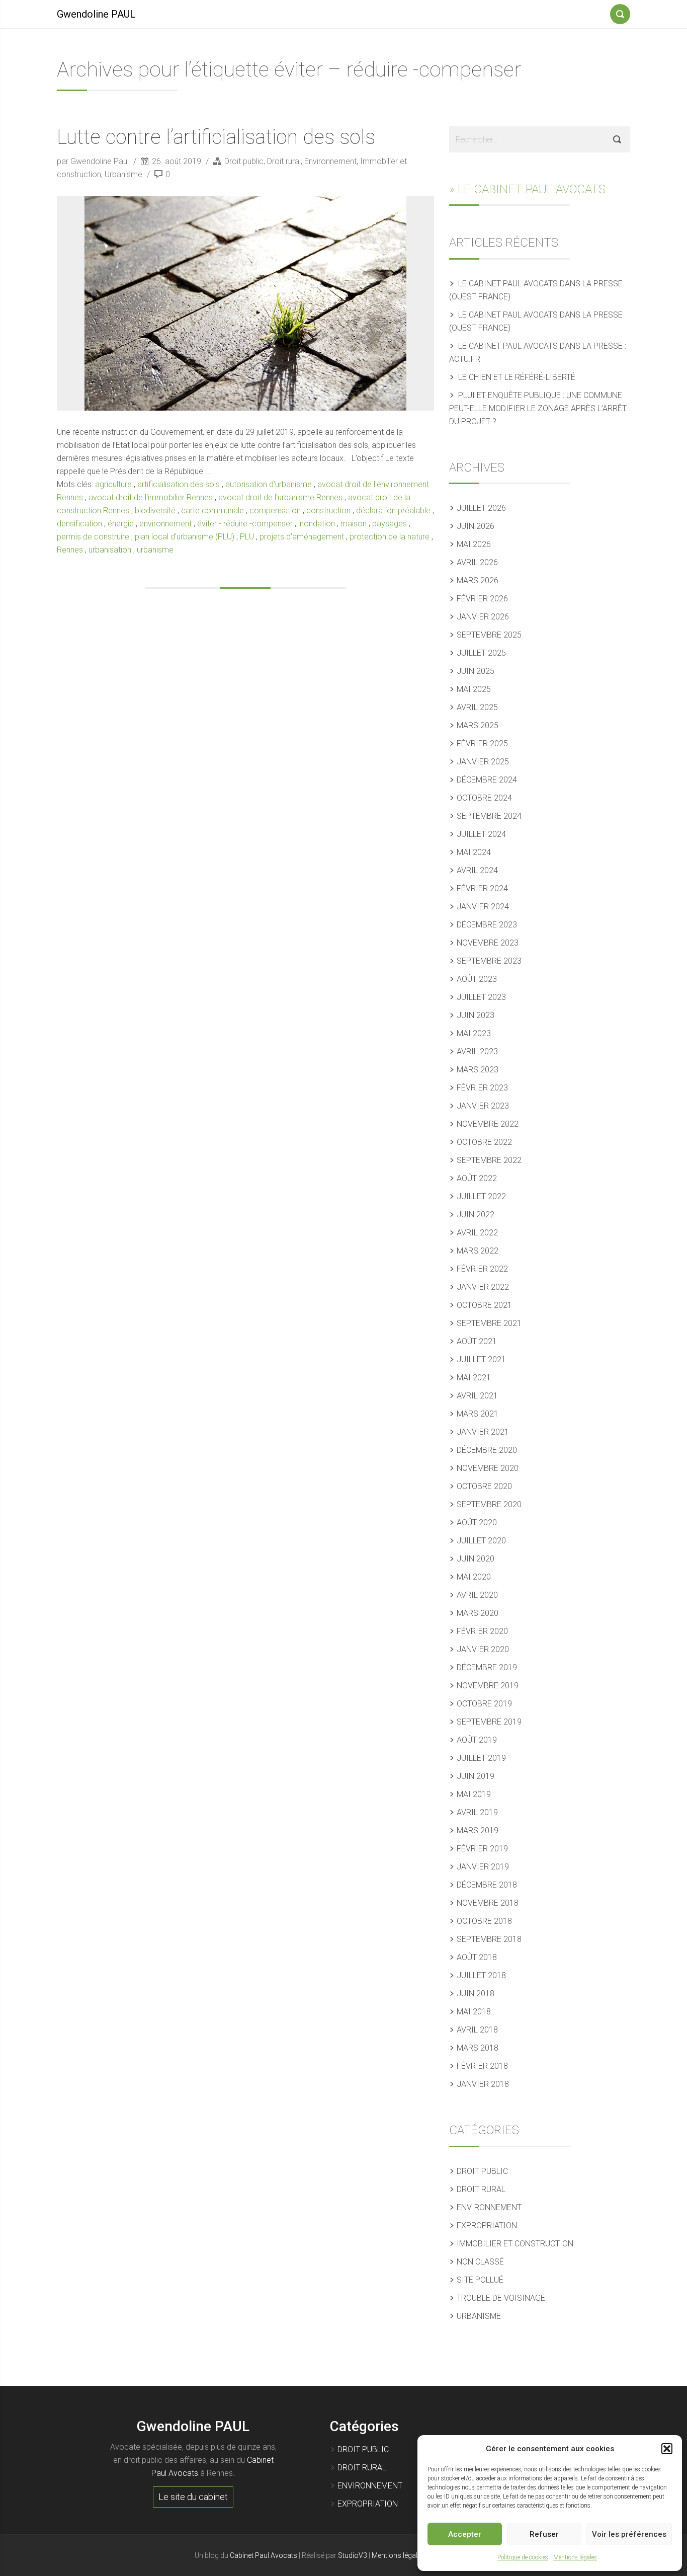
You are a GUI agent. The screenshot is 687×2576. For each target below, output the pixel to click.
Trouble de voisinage (501, 2298)
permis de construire (93, 537)
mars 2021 (478, 1414)
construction (328, 511)
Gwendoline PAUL (96, 14)
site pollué (480, 2280)
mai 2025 (474, 689)
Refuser (544, 2534)
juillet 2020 (481, 1541)
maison (354, 524)
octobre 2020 (484, 1486)
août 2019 (477, 1740)
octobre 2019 (484, 1704)
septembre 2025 (489, 635)
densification (79, 524)
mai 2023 (474, 1033)
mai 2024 (474, 852)
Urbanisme (123, 174)
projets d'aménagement (302, 537)
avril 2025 (477, 707)
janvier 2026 (483, 617)
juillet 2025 (481, 653)
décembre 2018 (487, 1885)
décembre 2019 (487, 1667)
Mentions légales (575, 2557)
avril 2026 (477, 562)
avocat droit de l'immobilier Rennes (151, 497)
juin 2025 (476, 671)
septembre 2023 (489, 961)
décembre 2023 (487, 925)
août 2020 (477, 1523)
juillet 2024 (481, 834)
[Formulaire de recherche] (620, 12)
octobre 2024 (484, 798)
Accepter (465, 2534)
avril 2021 (477, 1396)
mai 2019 (474, 1794)
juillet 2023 (481, 997)
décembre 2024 (487, 780)
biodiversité (155, 511)
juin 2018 (476, 1994)
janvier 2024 (483, 907)
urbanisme (155, 550)
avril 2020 (477, 1595)
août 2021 (477, 1341)
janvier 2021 (483, 1432)
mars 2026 (478, 580)
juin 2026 (476, 526)
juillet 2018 (481, 1975)
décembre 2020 (487, 1450)
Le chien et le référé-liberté (517, 377)
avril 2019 (477, 1812)
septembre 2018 (489, 1939)
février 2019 (482, 1849)
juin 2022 (476, 1215)
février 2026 (482, 599)
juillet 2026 (481, 508)
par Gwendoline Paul (94, 161)
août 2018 (477, 1957)
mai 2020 (474, 1577)
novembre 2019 (488, 1686)
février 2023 (482, 1088)
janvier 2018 (483, 2084)
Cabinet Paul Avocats (264, 2555)
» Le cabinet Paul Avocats (527, 189)
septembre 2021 (489, 1323)
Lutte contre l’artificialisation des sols (216, 137)
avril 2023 (477, 1051)
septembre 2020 (489, 1504)
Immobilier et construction (515, 2244)
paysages (390, 524)
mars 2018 (478, 2048)
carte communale (212, 511)
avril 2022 (477, 1233)
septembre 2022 (489, 1160)
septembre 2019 (489, 1722)
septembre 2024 (489, 816)
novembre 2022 (488, 1124)
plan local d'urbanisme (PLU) (185, 537)
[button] (667, 2449)
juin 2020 (476, 1559)
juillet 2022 (481, 1196)
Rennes (70, 550)
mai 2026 (474, 544)
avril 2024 (477, 870)
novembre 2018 (488, 1903)
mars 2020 (478, 1613)
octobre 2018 (484, 1921)
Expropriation (487, 2226)
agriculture (113, 484)
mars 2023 (478, 1070)
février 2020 (482, 1631)
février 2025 (482, 744)
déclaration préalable (393, 511)
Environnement (330, 161)
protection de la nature (390, 537)
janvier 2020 (483, 1649)
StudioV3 (353, 2555)
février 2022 (482, 1269)
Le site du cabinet (193, 2497)
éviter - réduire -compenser (245, 524)
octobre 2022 (484, 1142)
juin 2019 (476, 1776)
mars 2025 (478, 725)
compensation (275, 511)
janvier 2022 (483, 1287)
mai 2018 (474, 2012)
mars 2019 (478, 1830)
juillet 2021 (481, 1359)
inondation (317, 524)
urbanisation (110, 550)
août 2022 (477, 1178)
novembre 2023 (488, 943)
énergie (121, 524)
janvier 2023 (483, 1106)
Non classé (480, 2262)
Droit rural (284, 161)
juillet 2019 (481, 1758)
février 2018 (482, 2066)
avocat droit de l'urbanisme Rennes (280, 497)
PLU (247, 537)
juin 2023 (476, 1015)
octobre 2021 (484, 1305)
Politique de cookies (523, 2557)
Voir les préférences (629, 2534)
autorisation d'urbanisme (269, 484)
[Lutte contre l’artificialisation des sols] (245, 303)
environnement (165, 524)
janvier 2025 (483, 762)
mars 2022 (478, 1251)
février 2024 (482, 888)
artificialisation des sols (179, 484)
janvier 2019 (483, 1867)
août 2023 (477, 979)
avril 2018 (477, 2030)
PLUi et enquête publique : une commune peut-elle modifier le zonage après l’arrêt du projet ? (538, 408)
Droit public (244, 161)
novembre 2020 (488, 1468)
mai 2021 (474, 1378)
